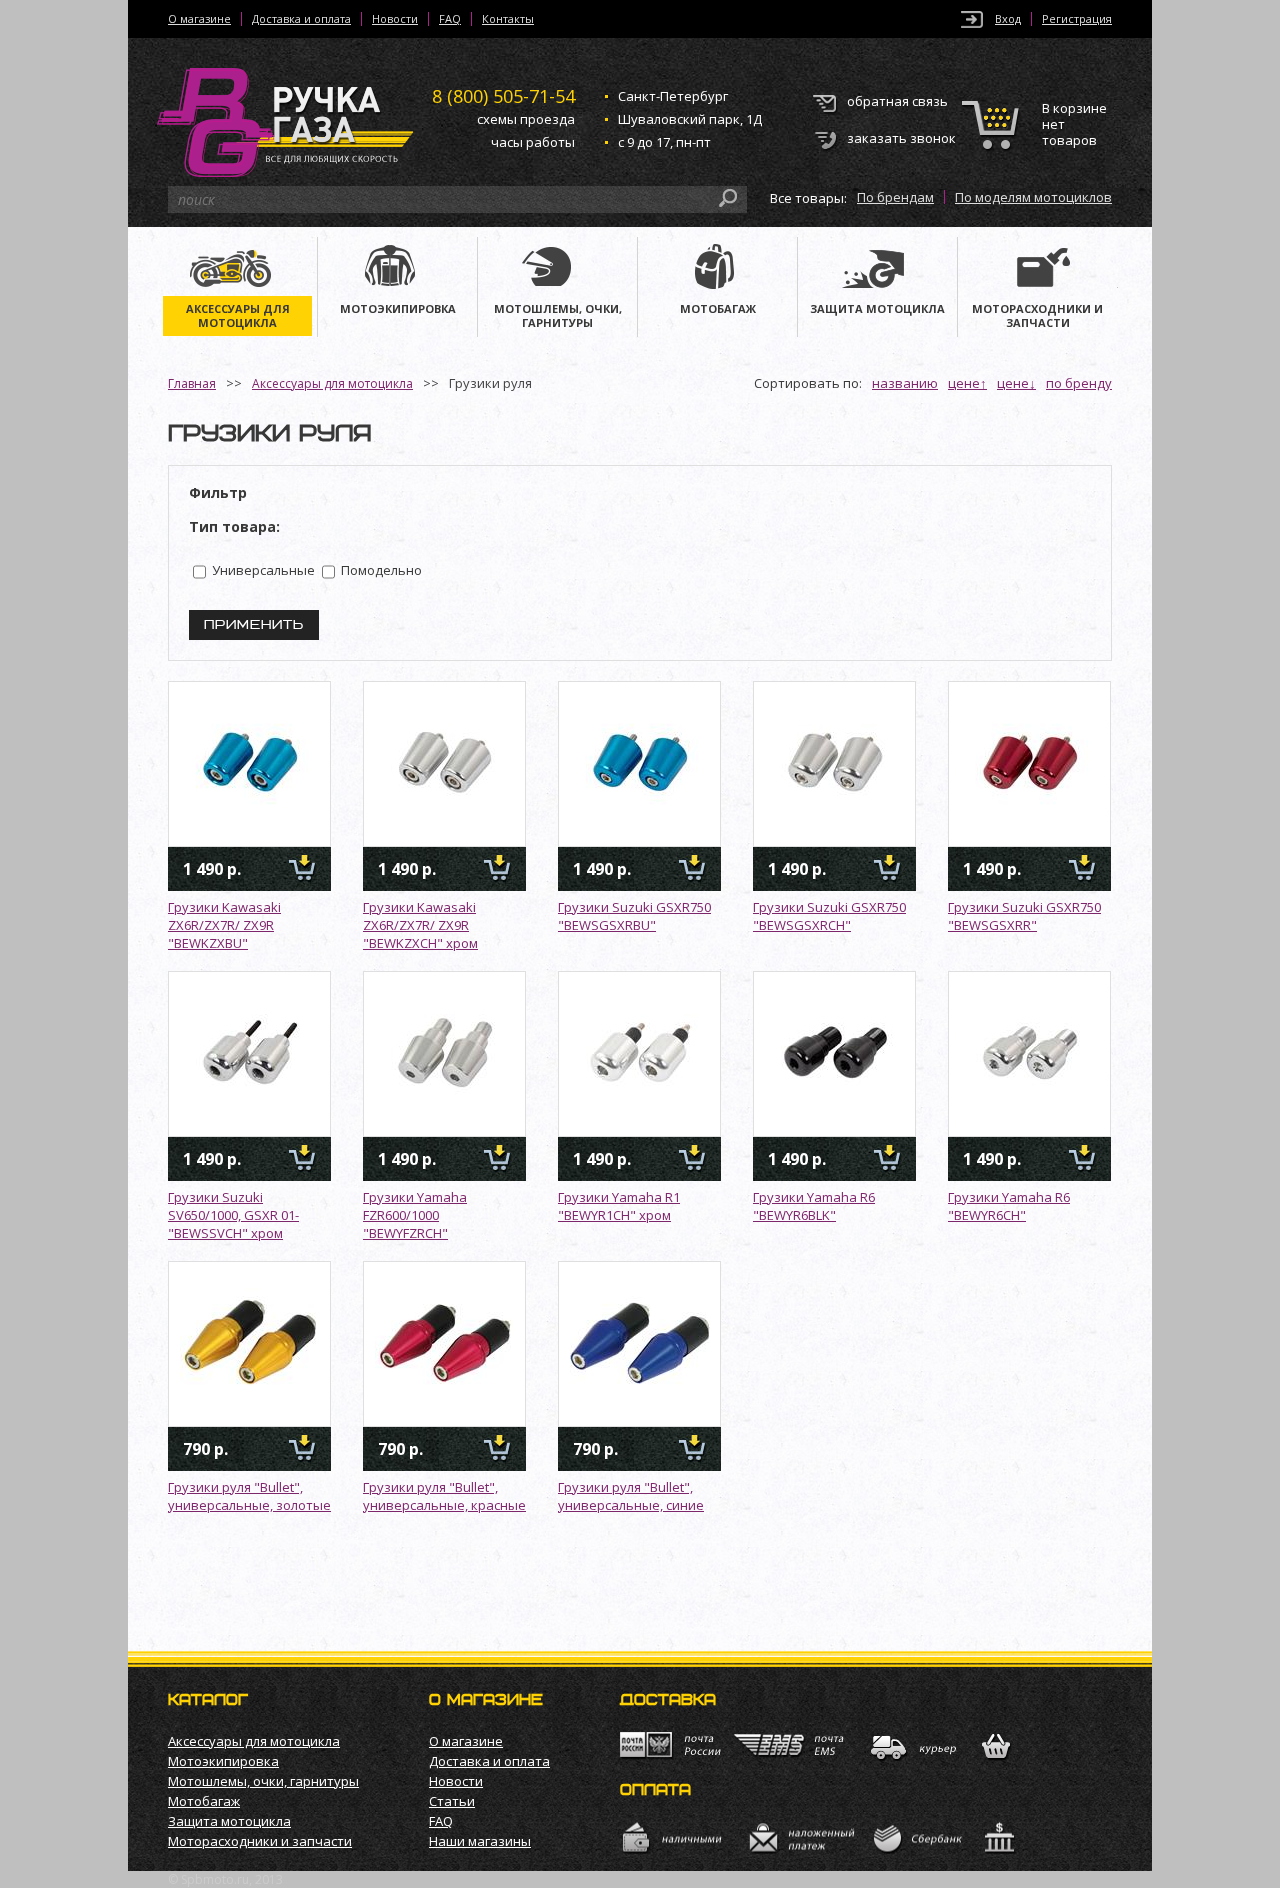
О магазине (199, 19)
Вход (1008, 19)
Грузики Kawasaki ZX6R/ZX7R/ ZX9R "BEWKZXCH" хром (420, 925)
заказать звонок (901, 138)
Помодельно (380, 570)
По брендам (895, 197)
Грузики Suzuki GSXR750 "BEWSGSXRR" (1024, 916)
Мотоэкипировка (223, 1761)
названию (905, 383)
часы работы (533, 142)
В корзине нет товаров (1074, 124)
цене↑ (967, 383)
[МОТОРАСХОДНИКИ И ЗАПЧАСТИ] (1038, 269)
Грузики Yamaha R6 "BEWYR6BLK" (814, 1206)
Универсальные (262, 570)
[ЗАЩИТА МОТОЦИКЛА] (877, 269)
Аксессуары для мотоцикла (332, 383)
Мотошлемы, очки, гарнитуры (263, 1781)
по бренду (1079, 383)
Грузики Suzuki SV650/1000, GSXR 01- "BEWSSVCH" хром (233, 1215)
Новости (395, 19)
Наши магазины (480, 1841)
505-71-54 (503, 96)
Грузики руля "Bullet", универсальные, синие (631, 1496)
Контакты (508, 19)
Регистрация (1077, 19)
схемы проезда (526, 119)
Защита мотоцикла (229, 1821)
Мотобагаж (204, 1801)
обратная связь (897, 101)
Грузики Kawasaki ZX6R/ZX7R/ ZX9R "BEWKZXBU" (224, 925)
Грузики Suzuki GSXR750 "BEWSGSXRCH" (829, 916)
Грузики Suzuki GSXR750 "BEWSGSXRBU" (634, 916)
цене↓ (1016, 383)
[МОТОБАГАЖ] (717, 269)
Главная (192, 383)
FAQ (450, 19)
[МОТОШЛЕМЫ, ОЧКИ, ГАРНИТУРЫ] (557, 269)
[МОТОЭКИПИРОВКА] (397, 269)
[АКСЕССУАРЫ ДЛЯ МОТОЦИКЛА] (237, 269)
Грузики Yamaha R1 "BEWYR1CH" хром (619, 1206)
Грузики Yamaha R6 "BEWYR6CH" (1009, 1206)
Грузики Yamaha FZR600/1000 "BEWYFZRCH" (415, 1215)
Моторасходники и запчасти (260, 1841)
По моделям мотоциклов (1033, 197)
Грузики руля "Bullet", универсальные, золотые (249, 1496)
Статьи (452, 1801)
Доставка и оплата (301, 19)
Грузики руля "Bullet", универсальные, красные (444, 1496)
